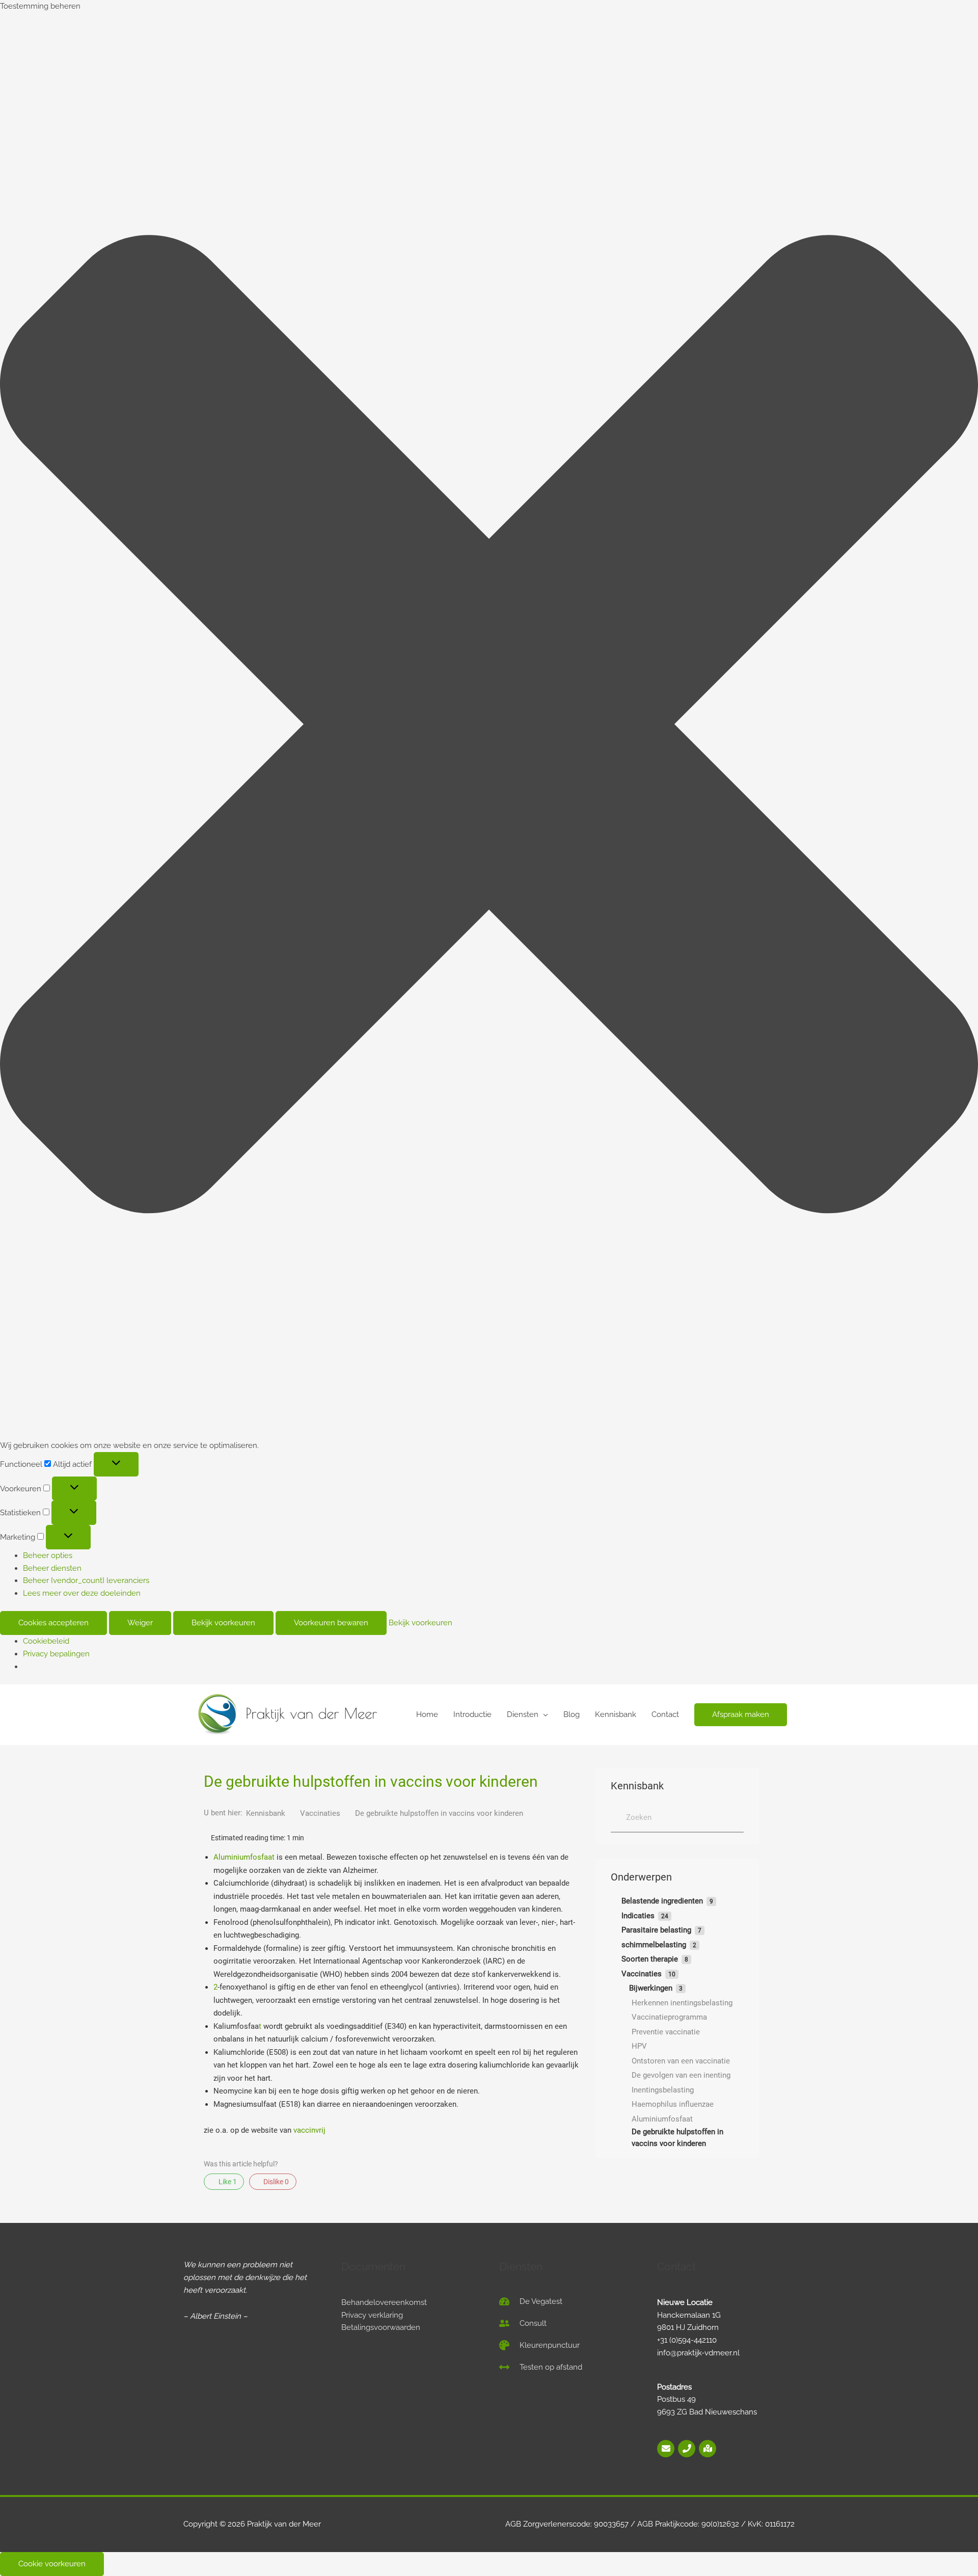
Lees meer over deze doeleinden (82, 1593)
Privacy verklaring (372, 2315)
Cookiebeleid (46, 1641)
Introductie (472, 1714)
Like (227, 2182)
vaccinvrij (309, 2130)
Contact (665, 1714)
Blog (572, 1714)
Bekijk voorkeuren (223, 1623)
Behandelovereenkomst (384, 2302)
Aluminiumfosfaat (244, 1857)
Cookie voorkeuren (52, 2564)
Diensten (523, 1714)
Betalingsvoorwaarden (381, 2327)
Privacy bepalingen (56, 1654)
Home (427, 1714)
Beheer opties (48, 1555)
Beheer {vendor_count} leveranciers (86, 1580)
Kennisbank (616, 1714)
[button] (489, 726)
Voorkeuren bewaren (331, 1623)
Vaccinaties (321, 1813)
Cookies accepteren (53, 1623)
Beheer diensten (52, 1568)
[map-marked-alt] (708, 2449)
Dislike (275, 2182)
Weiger (140, 1623)
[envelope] (667, 2449)
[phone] (687, 2449)
